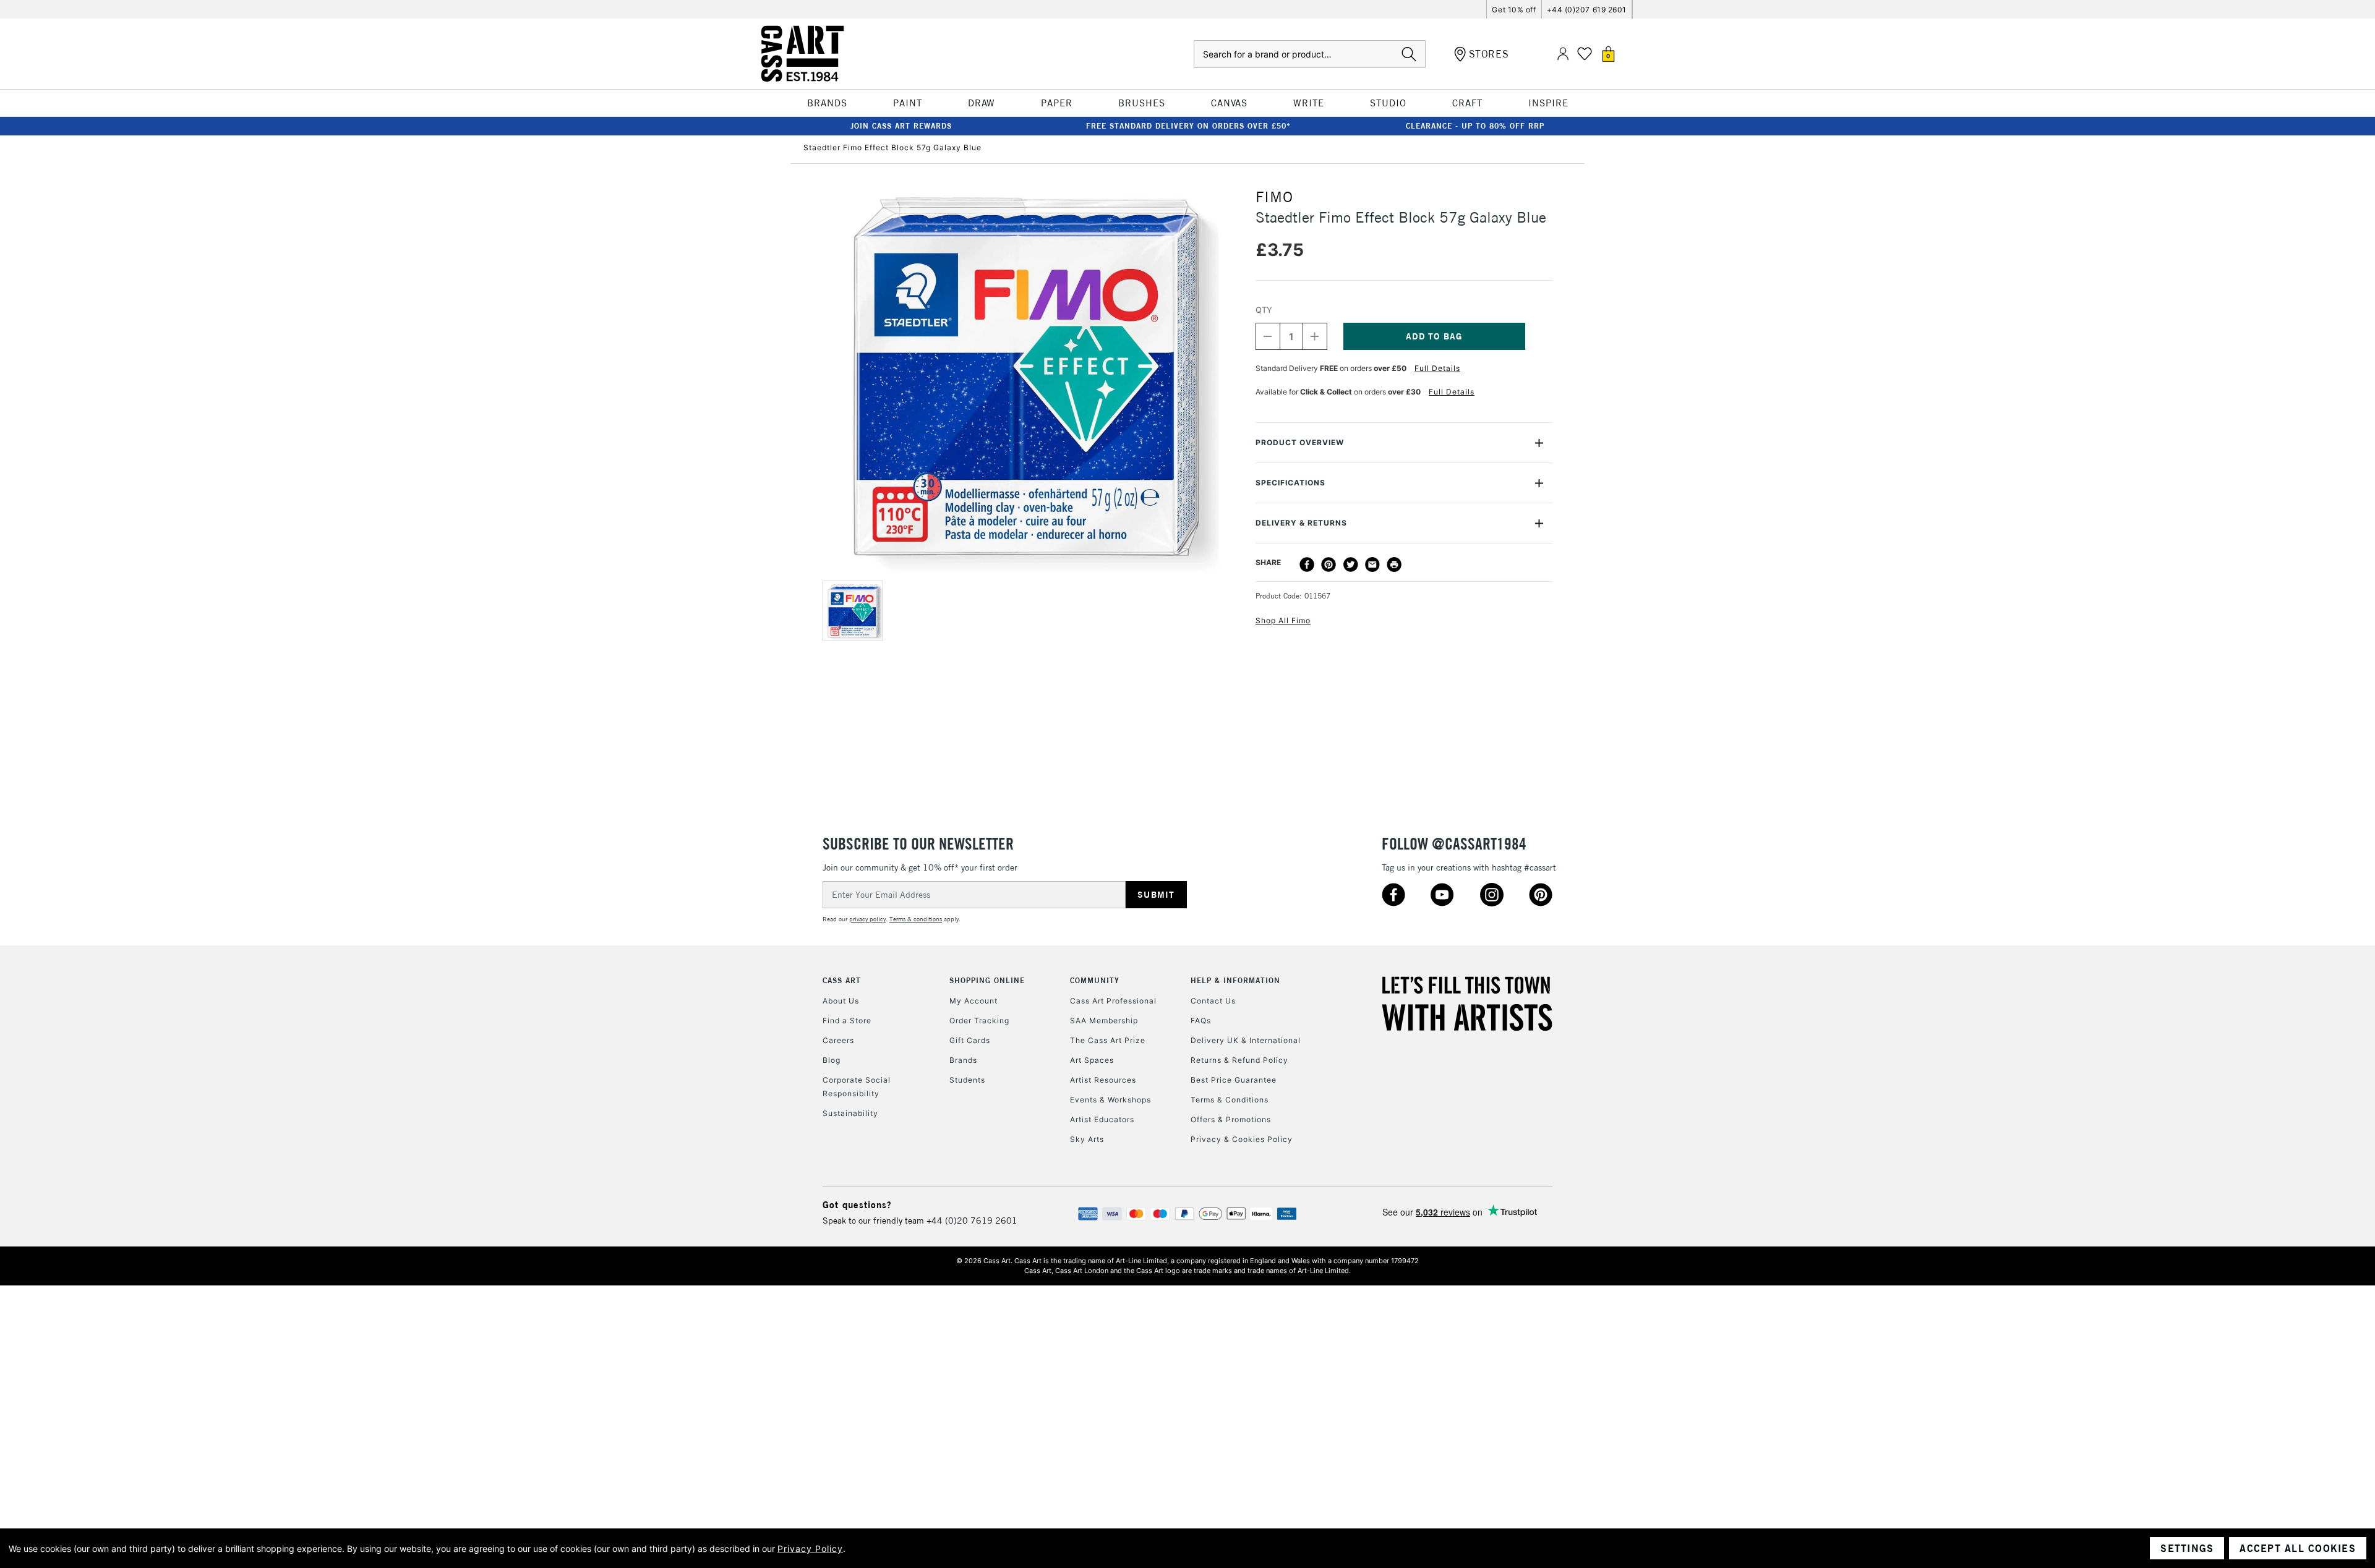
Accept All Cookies (2298, 1548)
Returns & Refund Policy (1239, 1060)
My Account (974, 1001)
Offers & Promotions (1231, 1119)
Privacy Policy (810, 1549)
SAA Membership (1104, 1020)
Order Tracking (979, 1020)
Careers (838, 1040)
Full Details (1437, 368)
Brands (963, 1060)
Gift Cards (970, 1040)
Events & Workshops (1110, 1100)
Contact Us (1213, 1001)
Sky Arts (1087, 1139)
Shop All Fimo (1283, 620)
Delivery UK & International (1246, 1040)
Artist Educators (1102, 1119)
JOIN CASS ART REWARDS (901, 126)
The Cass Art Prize (1108, 1040)
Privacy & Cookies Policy (1242, 1139)
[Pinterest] (1329, 565)
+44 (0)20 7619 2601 (972, 1221)
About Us (841, 1001)
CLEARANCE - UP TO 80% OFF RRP (1475, 126)
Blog (832, 1060)
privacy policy (867, 919)
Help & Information (1235, 980)
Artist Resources (1103, 1080)
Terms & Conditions (1230, 1100)
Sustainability (850, 1113)
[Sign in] (1563, 54)
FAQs (1201, 1020)
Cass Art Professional (1113, 1001)
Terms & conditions (916, 919)
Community (1095, 980)
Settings (2187, 1548)
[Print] (1394, 565)
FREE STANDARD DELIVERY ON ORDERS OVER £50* (1188, 126)
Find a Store (847, 1020)
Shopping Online (987, 980)
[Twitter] (1351, 565)
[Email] (1372, 565)
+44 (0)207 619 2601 (1587, 10)
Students (967, 1080)
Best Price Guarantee (1234, 1080)
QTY (1264, 310)
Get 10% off (1514, 10)
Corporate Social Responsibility (857, 1087)
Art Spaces (1092, 1060)
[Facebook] (1307, 565)
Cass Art (842, 980)
